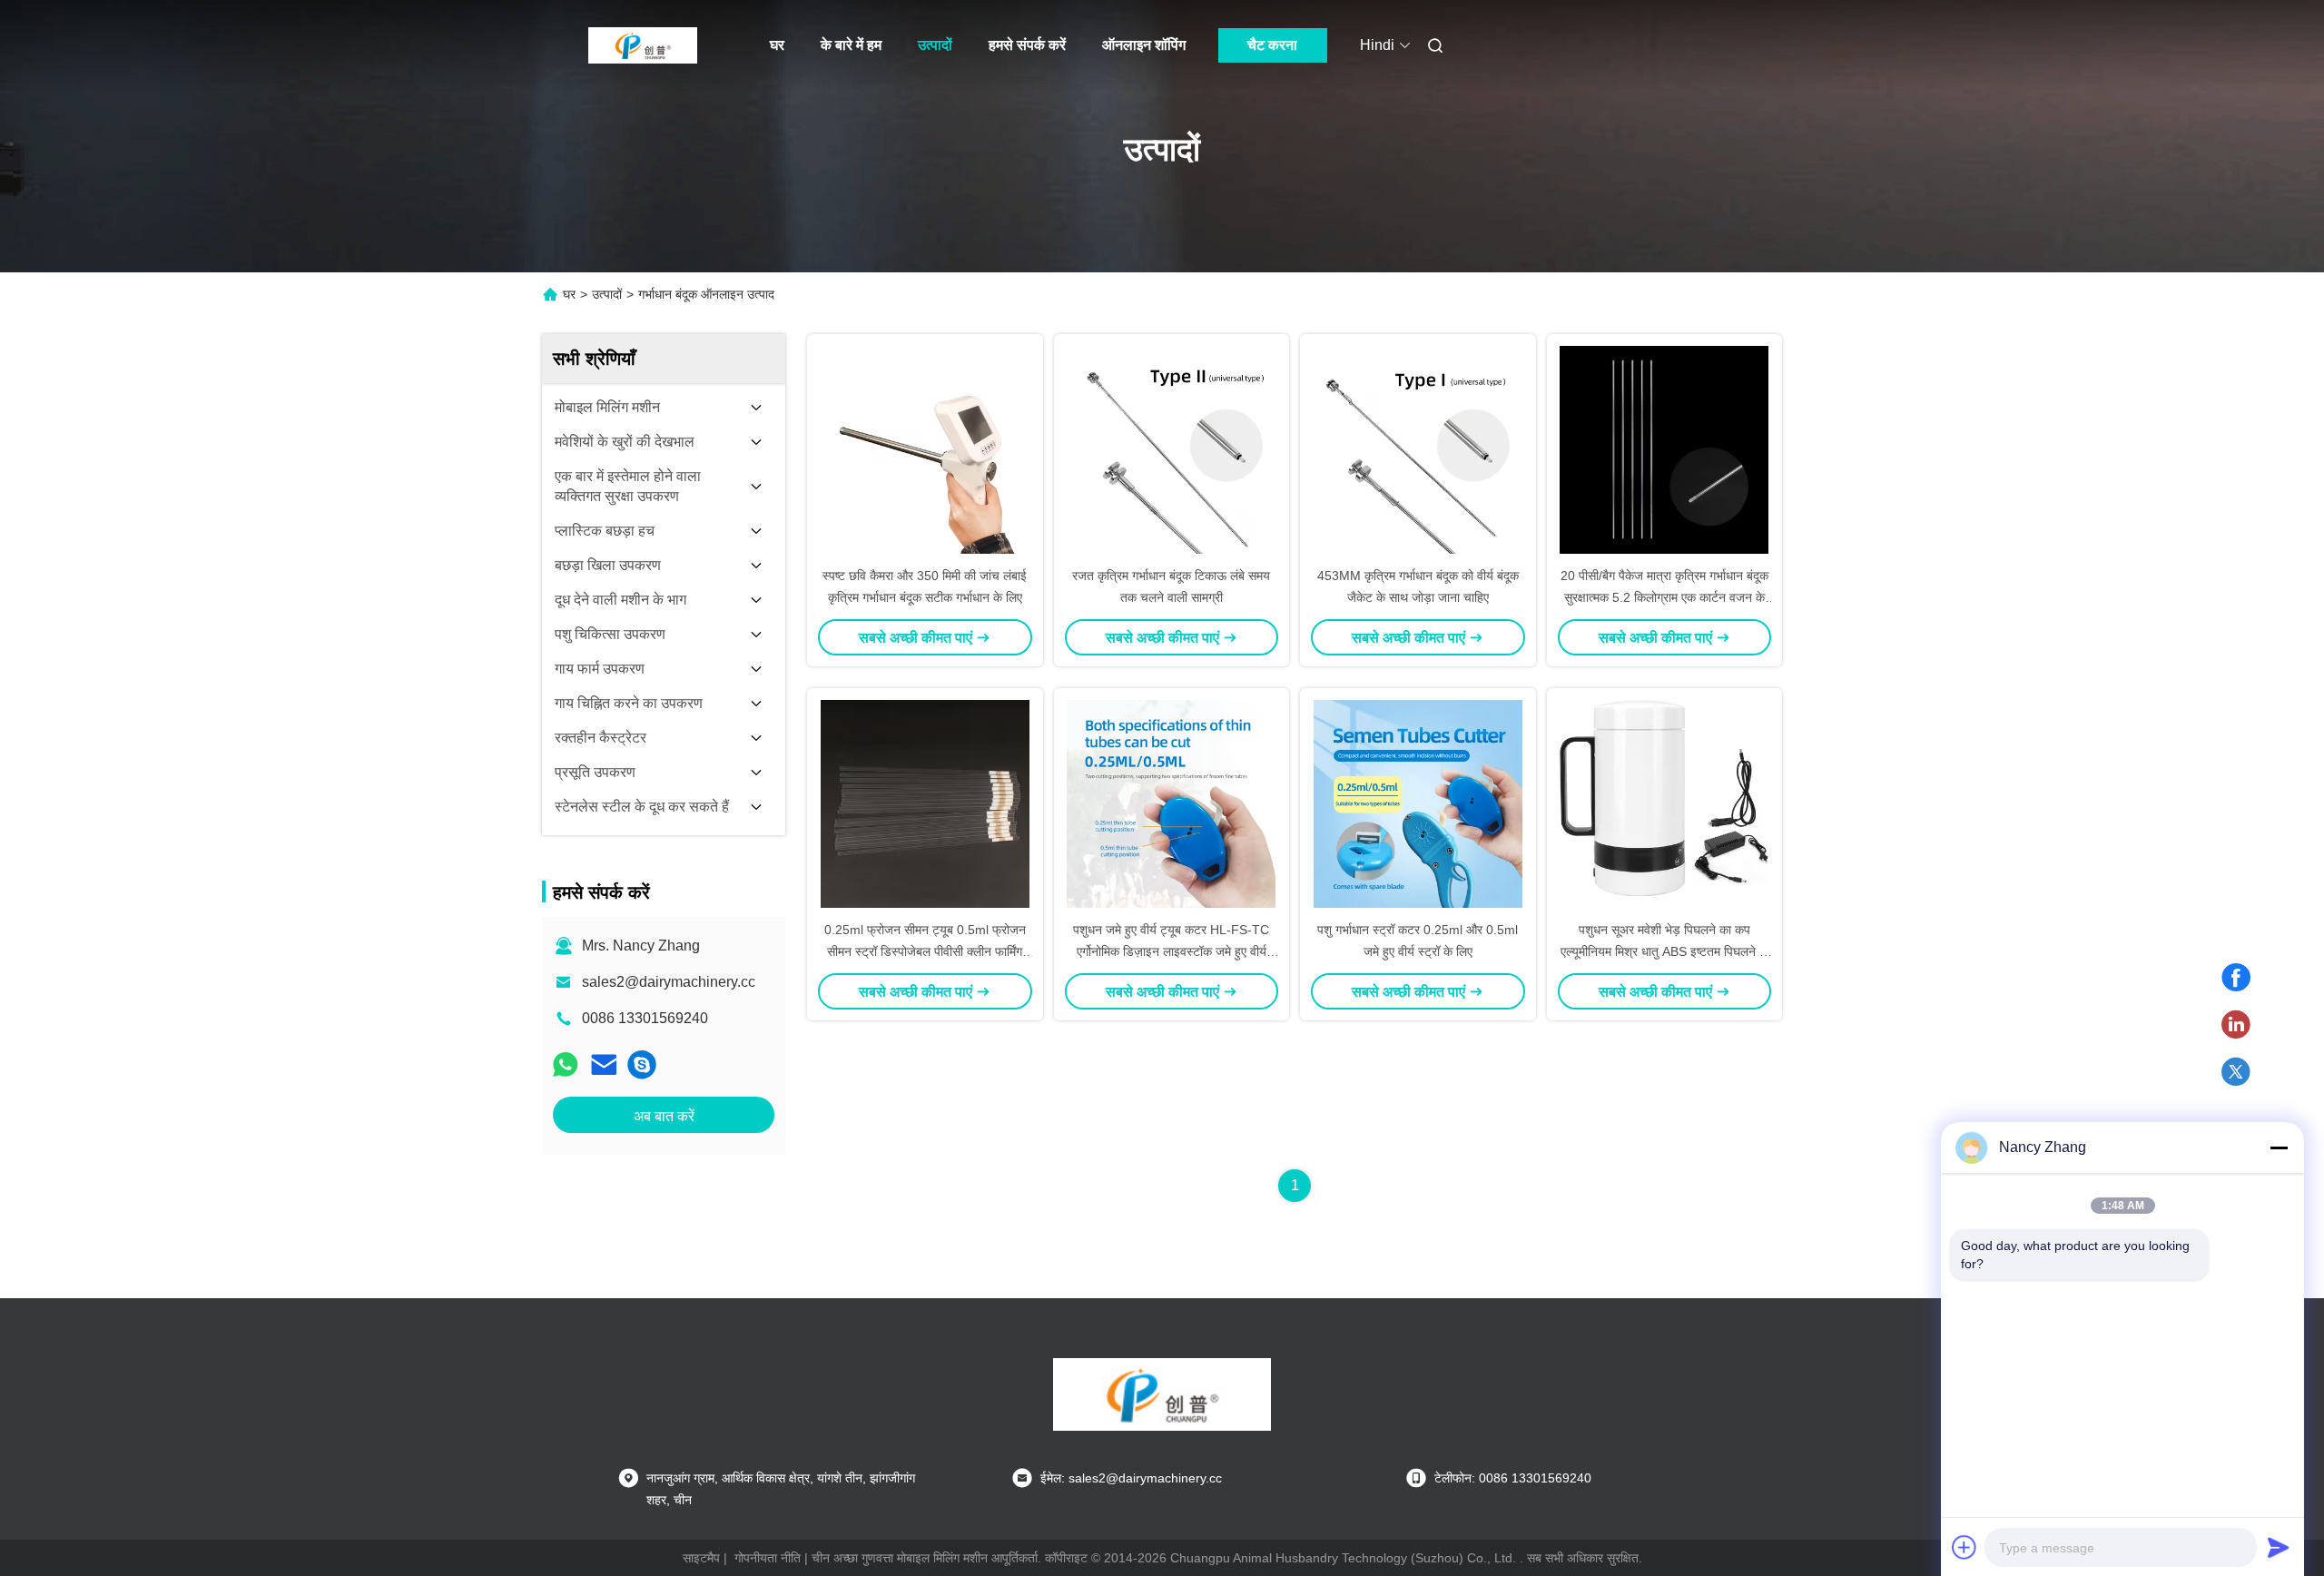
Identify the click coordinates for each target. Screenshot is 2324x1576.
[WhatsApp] (566, 1064)
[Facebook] (2236, 978)
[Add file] (1965, 1547)
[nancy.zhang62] (642, 1064)
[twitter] (2236, 1072)
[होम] (643, 45)
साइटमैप (701, 1558)
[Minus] (2279, 1148)
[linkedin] (2236, 1025)
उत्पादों (935, 45)
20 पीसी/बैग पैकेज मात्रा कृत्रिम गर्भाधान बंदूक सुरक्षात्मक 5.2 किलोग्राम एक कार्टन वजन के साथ (1664, 597)
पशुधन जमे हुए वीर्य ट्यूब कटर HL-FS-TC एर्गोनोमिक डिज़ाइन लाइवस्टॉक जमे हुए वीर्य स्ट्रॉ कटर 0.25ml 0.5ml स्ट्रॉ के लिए (1171, 951)
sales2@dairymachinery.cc (669, 982)
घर (777, 45)
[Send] (2279, 1547)
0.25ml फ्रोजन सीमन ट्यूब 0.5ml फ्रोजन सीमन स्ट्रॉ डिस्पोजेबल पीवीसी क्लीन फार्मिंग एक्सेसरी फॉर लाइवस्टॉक (925, 951)
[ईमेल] (604, 1064)
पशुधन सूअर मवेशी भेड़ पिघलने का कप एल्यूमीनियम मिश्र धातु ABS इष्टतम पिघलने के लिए (1664, 951)
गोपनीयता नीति (768, 1558)
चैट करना (1272, 45)
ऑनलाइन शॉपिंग (1144, 45)
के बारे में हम (851, 45)
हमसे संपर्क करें (1027, 45)
